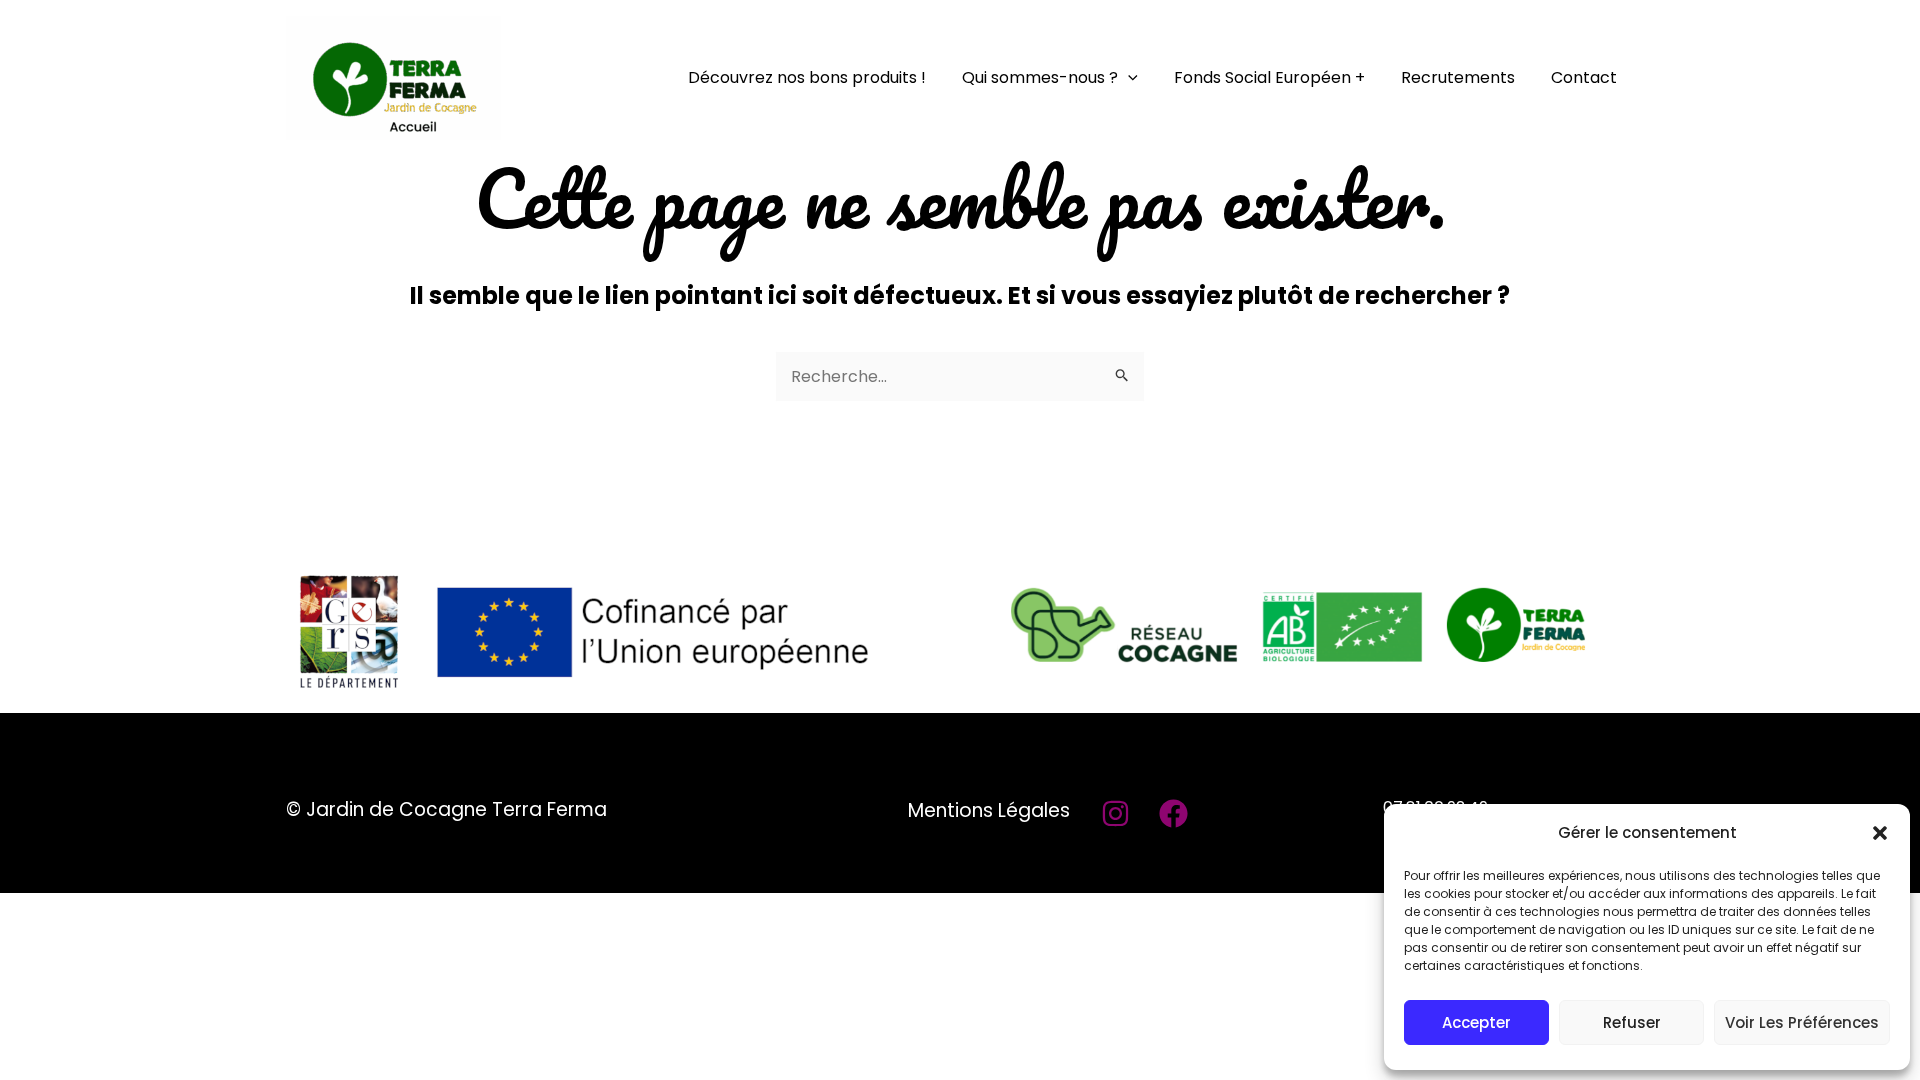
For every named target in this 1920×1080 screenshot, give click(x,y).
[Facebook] (1173, 813)
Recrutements (1458, 77)
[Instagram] (1115, 813)
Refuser (1632, 1022)
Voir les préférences (1802, 1022)
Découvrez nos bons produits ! (807, 77)
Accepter (1476, 1022)
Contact (1584, 77)
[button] (1880, 833)
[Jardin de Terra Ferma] (393, 76)
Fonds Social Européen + (1269, 77)
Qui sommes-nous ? (1040, 77)
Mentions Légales (989, 810)
